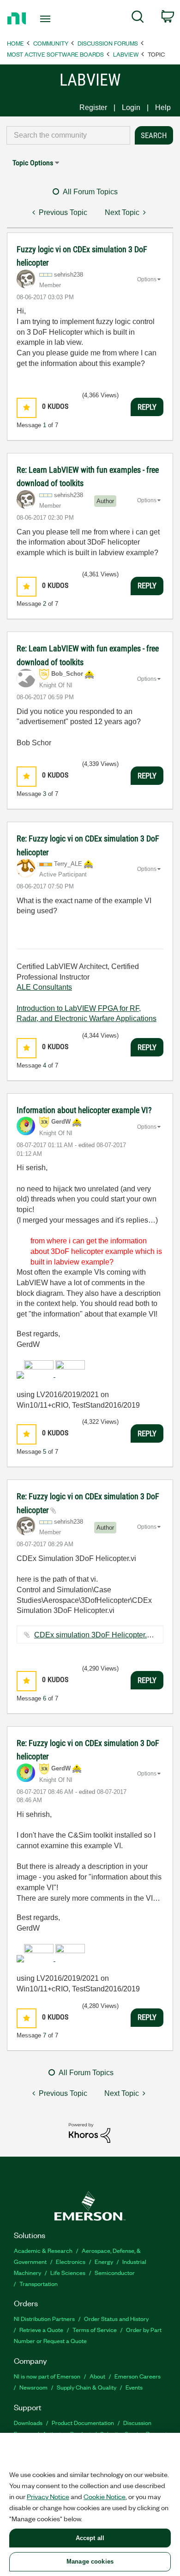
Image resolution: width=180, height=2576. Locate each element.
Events (134, 2387)
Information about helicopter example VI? (84, 1110)
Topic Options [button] (33, 163)
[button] (27, 408)
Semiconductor (115, 2272)
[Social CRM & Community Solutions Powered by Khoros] (90, 2132)
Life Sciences (68, 2272)
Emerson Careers (138, 2376)
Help (163, 107)
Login (131, 107)
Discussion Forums (108, 43)
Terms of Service (95, 2329)
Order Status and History (116, 2318)
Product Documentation (83, 2422)
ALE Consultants (44, 987)
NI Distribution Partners (44, 2318)
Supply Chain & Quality (87, 2387)
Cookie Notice (105, 2496)
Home (15, 43)
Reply (147, 407)
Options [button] (147, 279)
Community (51, 43)
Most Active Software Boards (55, 54)
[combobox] (68, 135)
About (97, 2376)
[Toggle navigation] (47, 19)
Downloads (28, 2422)
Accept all (90, 2538)
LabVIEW (126, 54)
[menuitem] (138, 18)
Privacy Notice (48, 2496)
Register (93, 107)
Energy (104, 2261)
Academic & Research (43, 2250)
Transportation (39, 2283)
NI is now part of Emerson (47, 2376)
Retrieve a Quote (41, 2329)
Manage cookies (90, 2561)
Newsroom (33, 2387)
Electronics (71, 2261)
